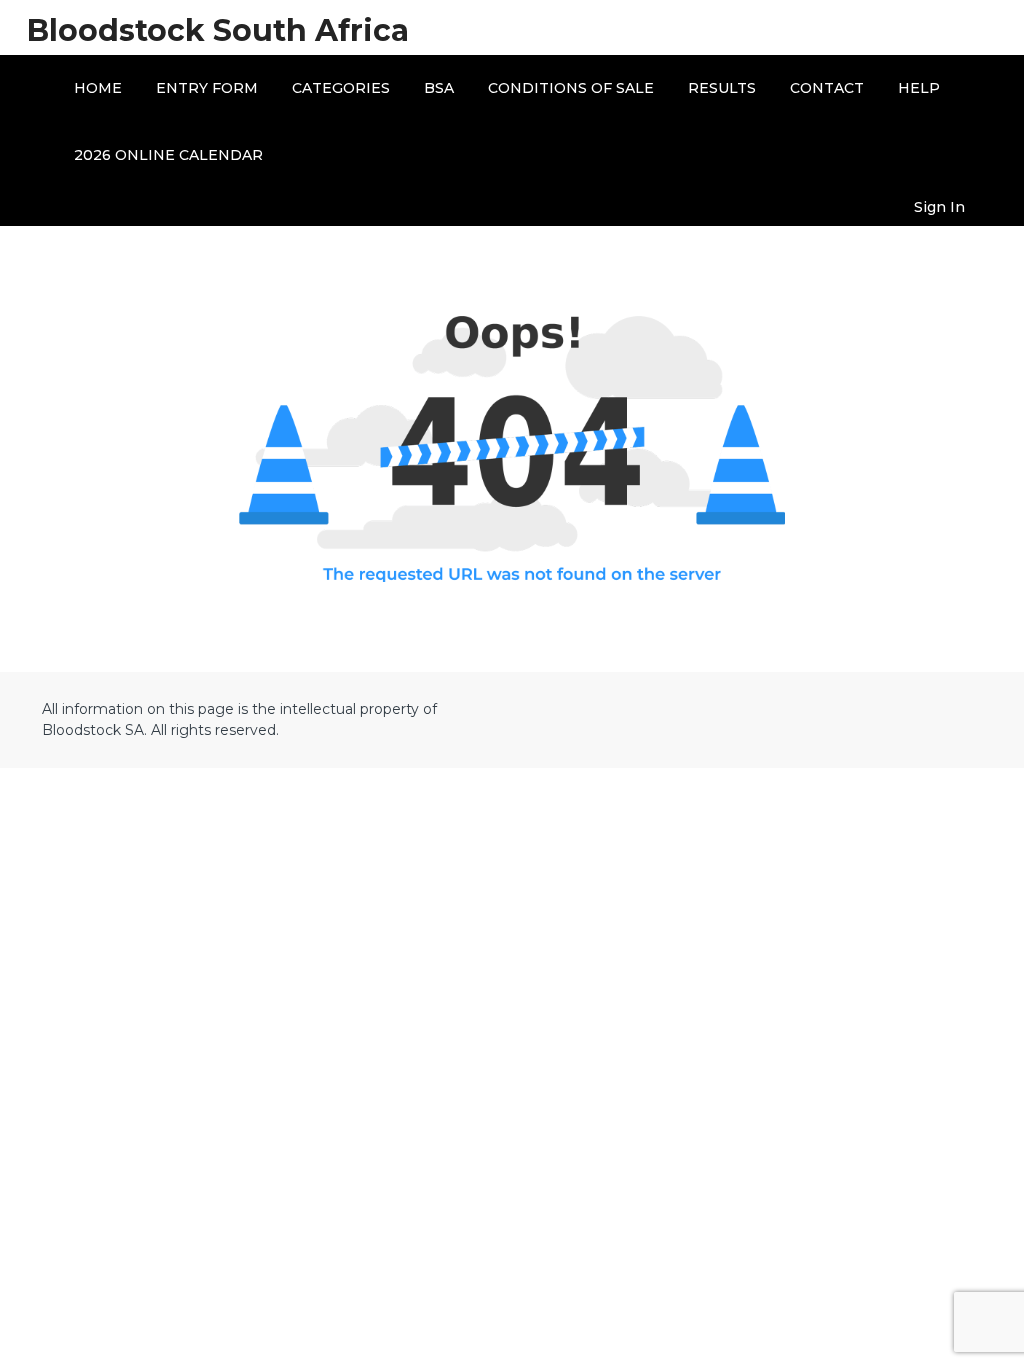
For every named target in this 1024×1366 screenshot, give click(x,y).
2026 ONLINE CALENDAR (168, 155)
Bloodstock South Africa (218, 30)
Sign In (939, 207)
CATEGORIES (341, 88)
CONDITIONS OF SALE (571, 88)
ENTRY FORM (207, 88)
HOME (98, 88)
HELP (919, 88)
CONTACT (827, 88)
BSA (439, 88)
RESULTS (722, 88)
